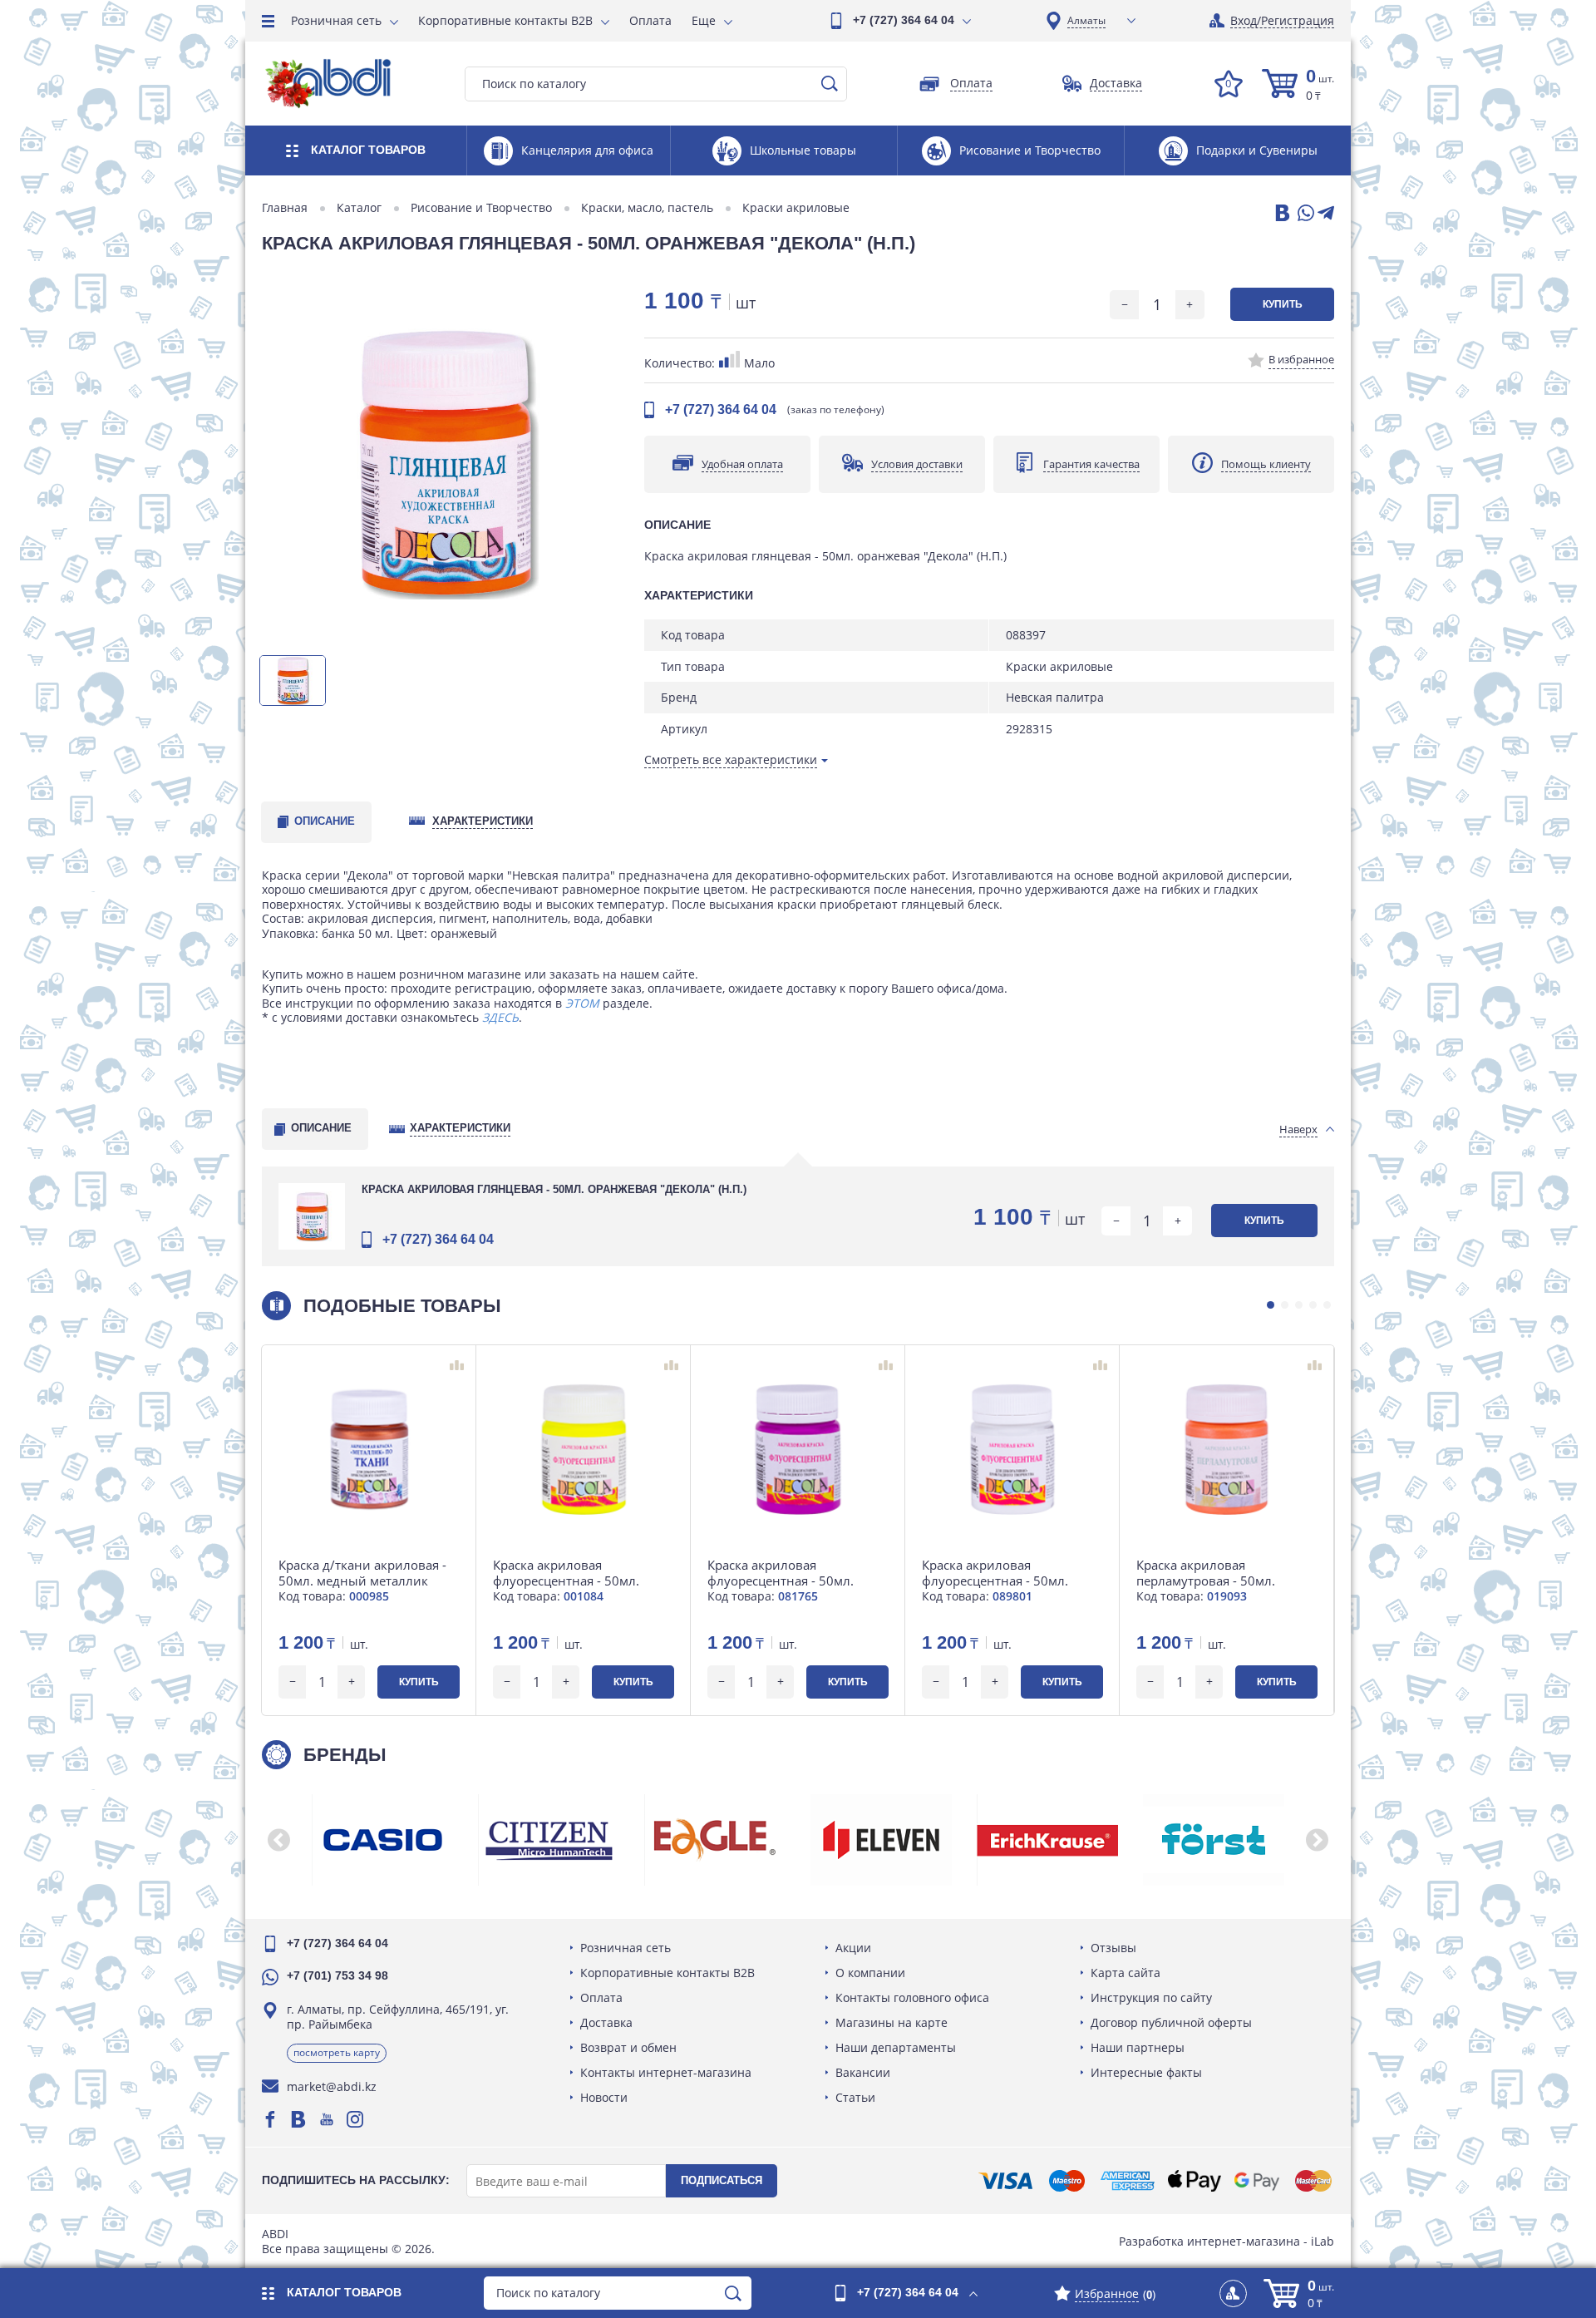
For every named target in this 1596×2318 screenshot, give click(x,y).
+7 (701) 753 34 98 (337, 1975)
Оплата (650, 20)
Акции (853, 1948)
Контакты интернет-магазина (666, 2072)
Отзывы (1113, 1948)
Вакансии (863, 2072)
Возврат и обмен (628, 2047)
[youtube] (327, 2119)
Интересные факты (1146, 2072)
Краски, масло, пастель (647, 208)
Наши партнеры (1138, 2047)
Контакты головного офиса (912, 1997)
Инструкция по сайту (1151, 1997)
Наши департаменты (896, 2047)
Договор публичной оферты (1171, 2022)
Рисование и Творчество (481, 208)
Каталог (359, 208)
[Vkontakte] (298, 2119)
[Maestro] (1066, 2181)
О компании (870, 1973)
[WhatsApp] (1304, 214)
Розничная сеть (336, 20)
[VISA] (1005, 2181)
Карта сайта (1126, 1973)
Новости (604, 2097)
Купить (1283, 304)
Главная (285, 208)
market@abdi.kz (332, 2086)
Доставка (606, 2022)
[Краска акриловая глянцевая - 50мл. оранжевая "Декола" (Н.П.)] (445, 462)
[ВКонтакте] (1281, 214)
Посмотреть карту (337, 2052)
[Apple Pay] (1194, 2181)
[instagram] (355, 2119)
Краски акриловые (796, 208)
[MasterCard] (1313, 2181)
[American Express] (1128, 2181)
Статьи (855, 2097)
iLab (1323, 2241)
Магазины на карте (892, 2022)
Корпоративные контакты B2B (505, 20)
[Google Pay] (1257, 2181)
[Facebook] (270, 2119)
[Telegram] (1326, 214)
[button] (1271, 1305)
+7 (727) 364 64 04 (904, 20)
